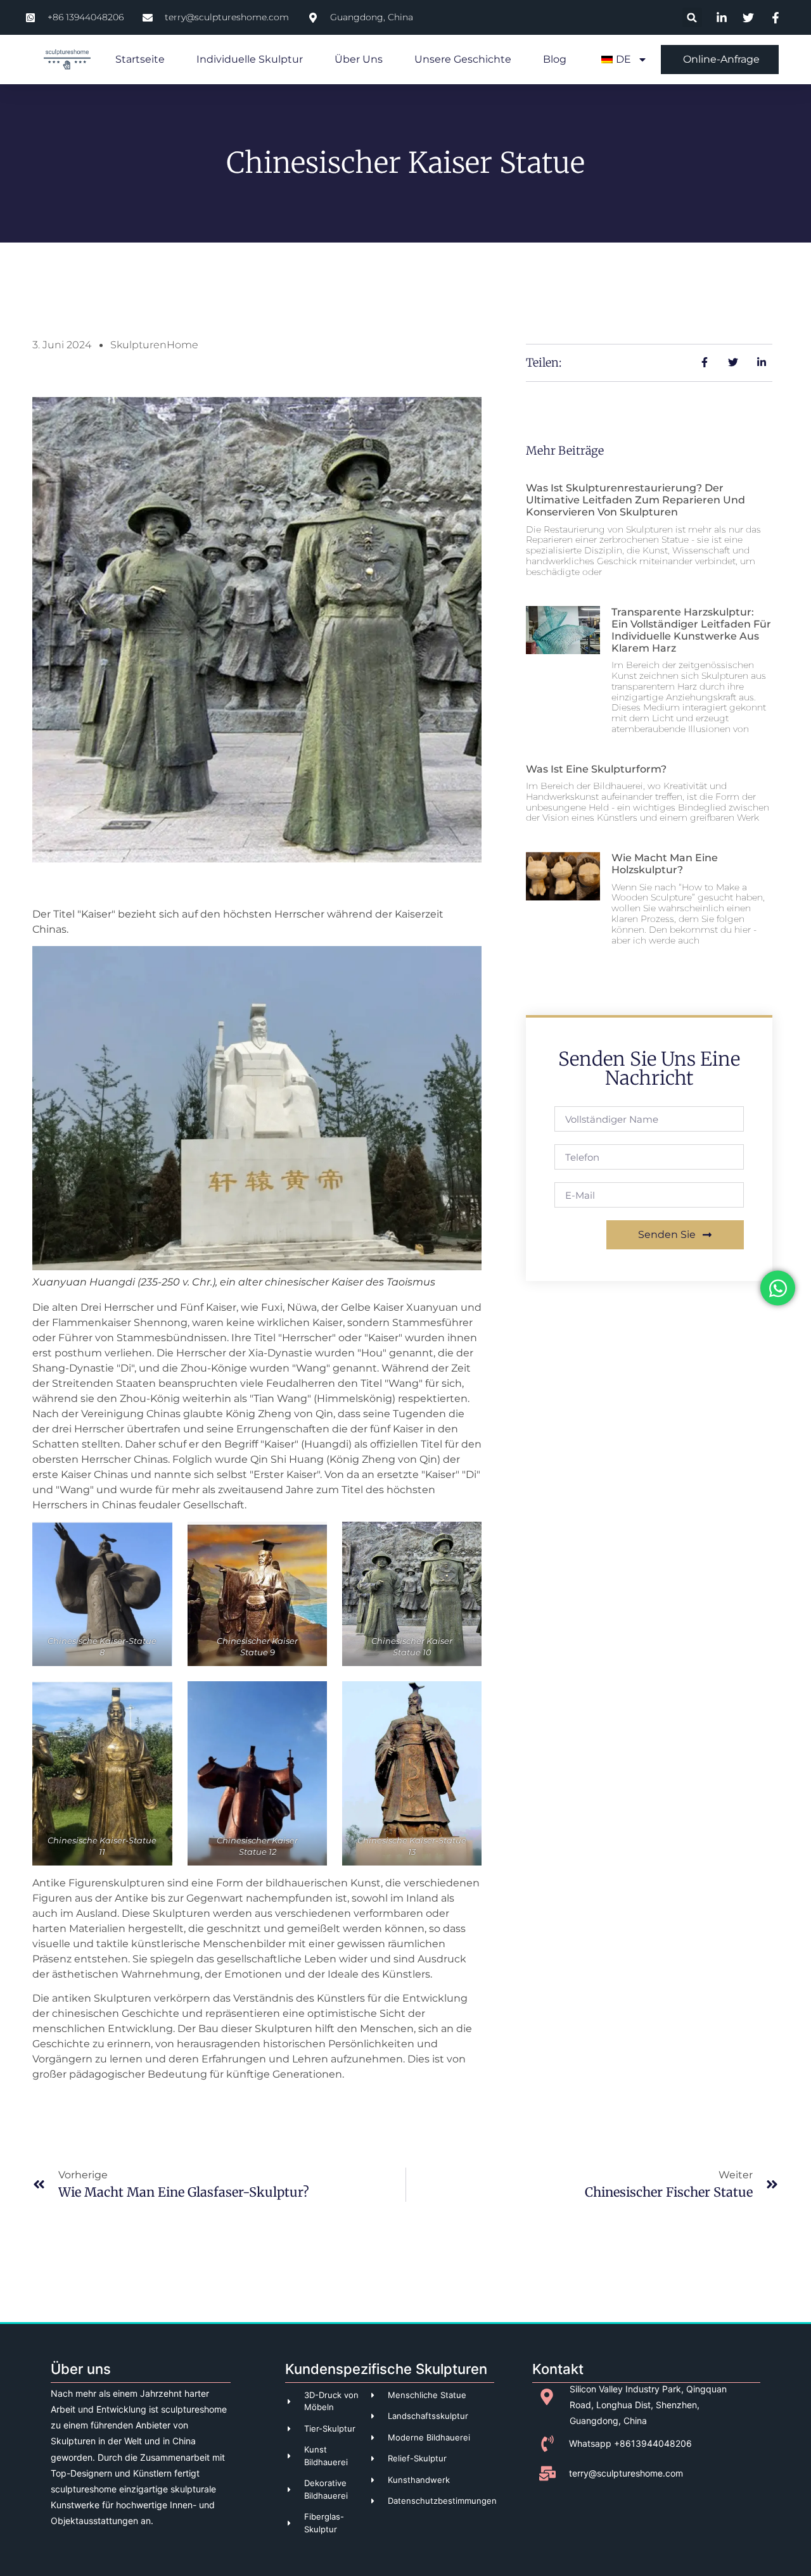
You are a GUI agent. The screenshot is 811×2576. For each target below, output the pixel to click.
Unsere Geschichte (463, 59)
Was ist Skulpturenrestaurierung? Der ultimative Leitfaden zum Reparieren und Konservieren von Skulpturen (635, 500)
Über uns (359, 59)
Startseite (140, 59)
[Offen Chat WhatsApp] (778, 1288)
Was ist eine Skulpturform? (596, 769)
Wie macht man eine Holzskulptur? (665, 864)
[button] (692, 17)
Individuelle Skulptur (250, 59)
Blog (555, 59)
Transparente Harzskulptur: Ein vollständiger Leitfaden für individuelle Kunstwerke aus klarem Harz (691, 630)
